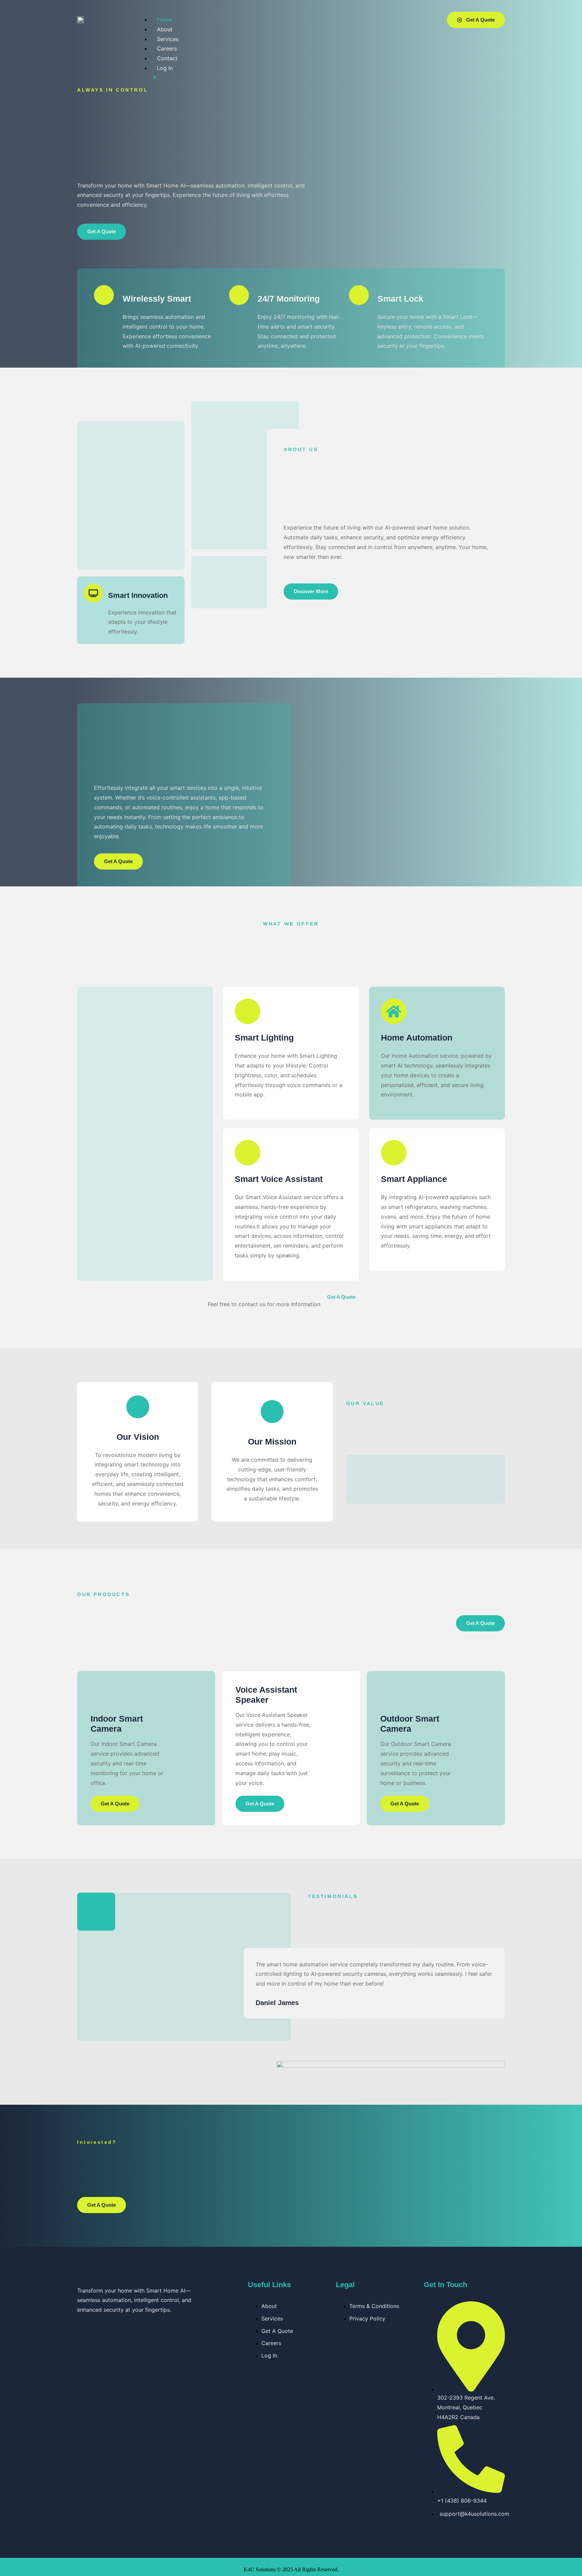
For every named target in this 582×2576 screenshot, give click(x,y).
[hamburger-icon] (413, 16)
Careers (167, 48)
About (165, 29)
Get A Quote (115, 1804)
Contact (167, 58)
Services (168, 39)
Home (165, 20)
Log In (165, 68)
